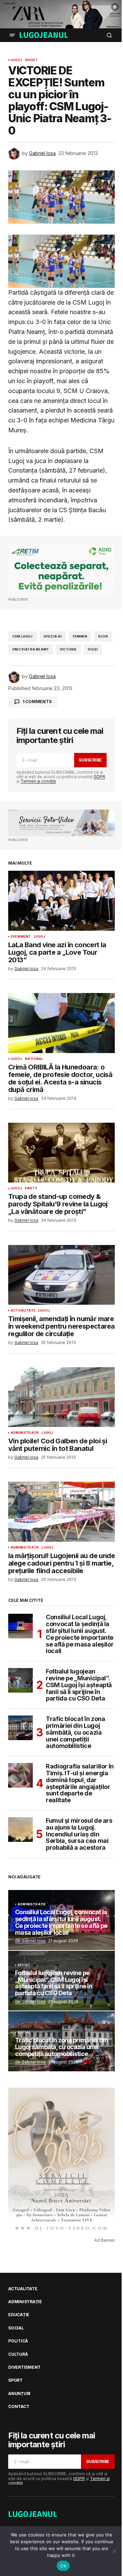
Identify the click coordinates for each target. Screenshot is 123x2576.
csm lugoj (23, 636)
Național (34, 1059)
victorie (68, 649)
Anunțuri (19, 2394)
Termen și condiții (38, 781)
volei (93, 649)
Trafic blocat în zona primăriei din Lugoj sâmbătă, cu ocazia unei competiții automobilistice (75, 1732)
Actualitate (23, 1311)
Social (24, 2032)
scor (103, 636)
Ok (63, 2566)
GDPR (99, 777)
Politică (18, 2341)
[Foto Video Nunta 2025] (61, 823)
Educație (19, 2315)
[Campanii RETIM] (61, 570)
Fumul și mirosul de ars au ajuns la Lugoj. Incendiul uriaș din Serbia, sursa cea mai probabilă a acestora (79, 1834)
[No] (114, 2551)
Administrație (25, 1433)
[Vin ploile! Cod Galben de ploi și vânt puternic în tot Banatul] (61, 1397)
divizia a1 (53, 636)
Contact (19, 2407)
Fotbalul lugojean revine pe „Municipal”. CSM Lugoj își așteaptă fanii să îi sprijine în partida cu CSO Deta (79, 1685)
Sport (31, 60)
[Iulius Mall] (61, 14)
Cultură (18, 2354)
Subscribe (90, 760)
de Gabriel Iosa (30, 1941)
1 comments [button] (37, 702)
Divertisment (24, 2367)
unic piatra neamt (31, 649)
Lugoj (16, 60)
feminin (80, 636)
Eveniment (21, 937)
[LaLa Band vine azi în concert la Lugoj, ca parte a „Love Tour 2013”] (61, 901)
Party (31, 1188)
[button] (12, 35)
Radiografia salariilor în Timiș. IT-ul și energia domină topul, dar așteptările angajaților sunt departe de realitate (80, 1783)
